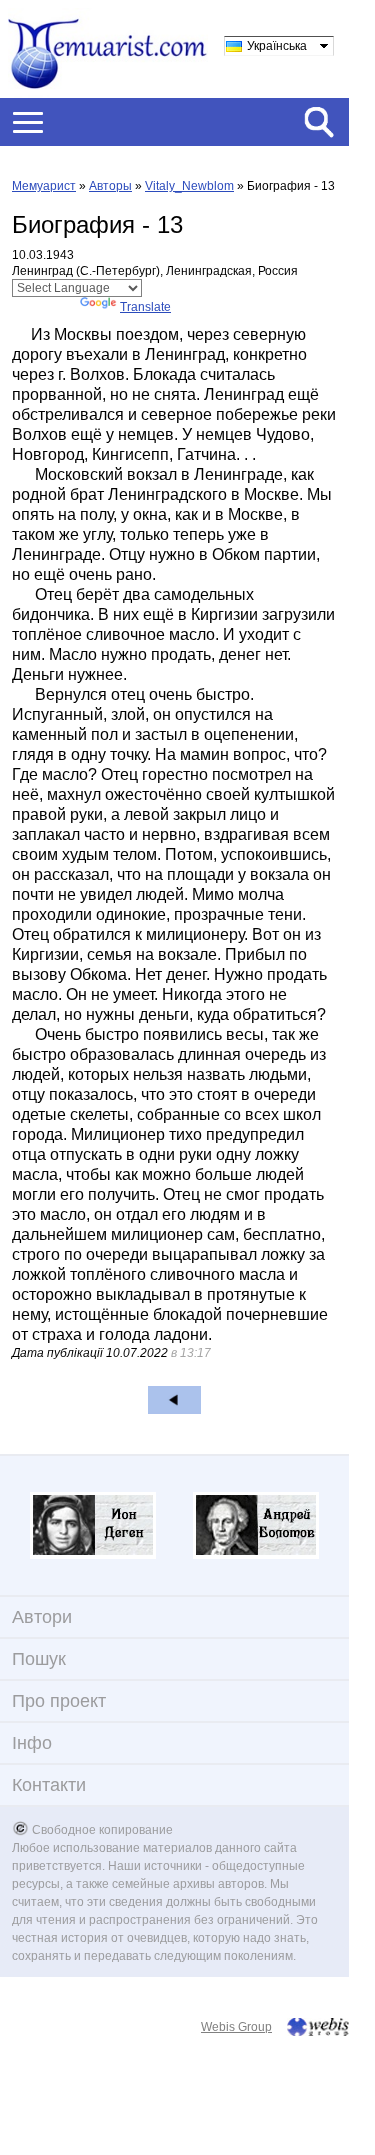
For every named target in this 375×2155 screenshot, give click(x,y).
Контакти (49, 1785)
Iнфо (32, 1743)
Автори (42, 1617)
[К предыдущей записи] (174, 1400)
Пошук (39, 1659)
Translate (145, 307)
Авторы (110, 186)
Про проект (59, 1701)
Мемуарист (44, 186)
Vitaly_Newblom (189, 186)
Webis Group (236, 2027)
